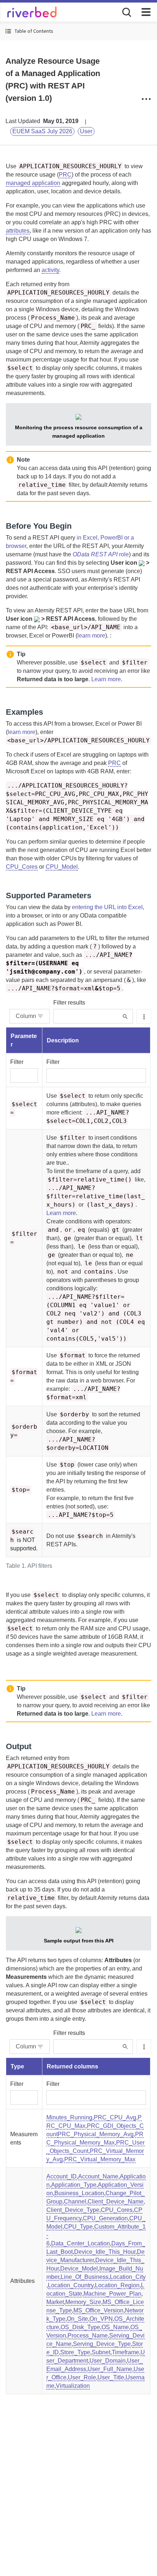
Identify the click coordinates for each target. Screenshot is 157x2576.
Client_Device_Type (73, 2210)
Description (63, 1040)
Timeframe (125, 2352)
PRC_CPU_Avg (115, 2117)
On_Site (77, 2319)
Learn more (106, 679)
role (101, 554)
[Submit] (125, 1016)
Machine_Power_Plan (112, 2294)
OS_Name (115, 2327)
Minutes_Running (69, 2117)
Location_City (128, 2277)
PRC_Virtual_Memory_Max (100, 2159)
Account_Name (98, 2176)
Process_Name (88, 2336)
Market (55, 2302)
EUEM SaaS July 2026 (42, 131)
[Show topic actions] (146, 99)
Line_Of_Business (85, 2277)
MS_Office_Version (98, 2310)
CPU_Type (78, 2227)
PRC (65, 175)
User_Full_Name (110, 2369)
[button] (78, 31)
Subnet (101, 2352)
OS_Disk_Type (80, 2327)
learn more (91, 636)
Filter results (69, 1003)
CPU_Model (62, 867)
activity (50, 270)
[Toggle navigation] (146, 12)
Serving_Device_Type (102, 2344)
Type (17, 2066)
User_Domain (108, 2361)
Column (26, 1016)
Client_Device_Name (116, 2202)
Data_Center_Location (81, 2243)
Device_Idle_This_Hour (105, 2252)
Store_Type (75, 2352)
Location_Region (117, 2285)
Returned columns (72, 2066)
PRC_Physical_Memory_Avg (96, 2134)
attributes (18, 231)
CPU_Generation (105, 2218)
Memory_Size (83, 2302)
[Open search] (126, 12)
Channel (75, 2202)
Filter (17, 1062)
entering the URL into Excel (107, 907)
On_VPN (101, 2319)
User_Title (111, 2377)
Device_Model (79, 2269)
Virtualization (73, 2386)
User (86, 131)
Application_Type (74, 2185)
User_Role (82, 2377)
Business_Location (79, 2193)
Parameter (24, 1040)
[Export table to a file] (144, 1016)
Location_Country (71, 2285)
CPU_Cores (22, 867)
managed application (33, 183)
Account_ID (62, 2176)
